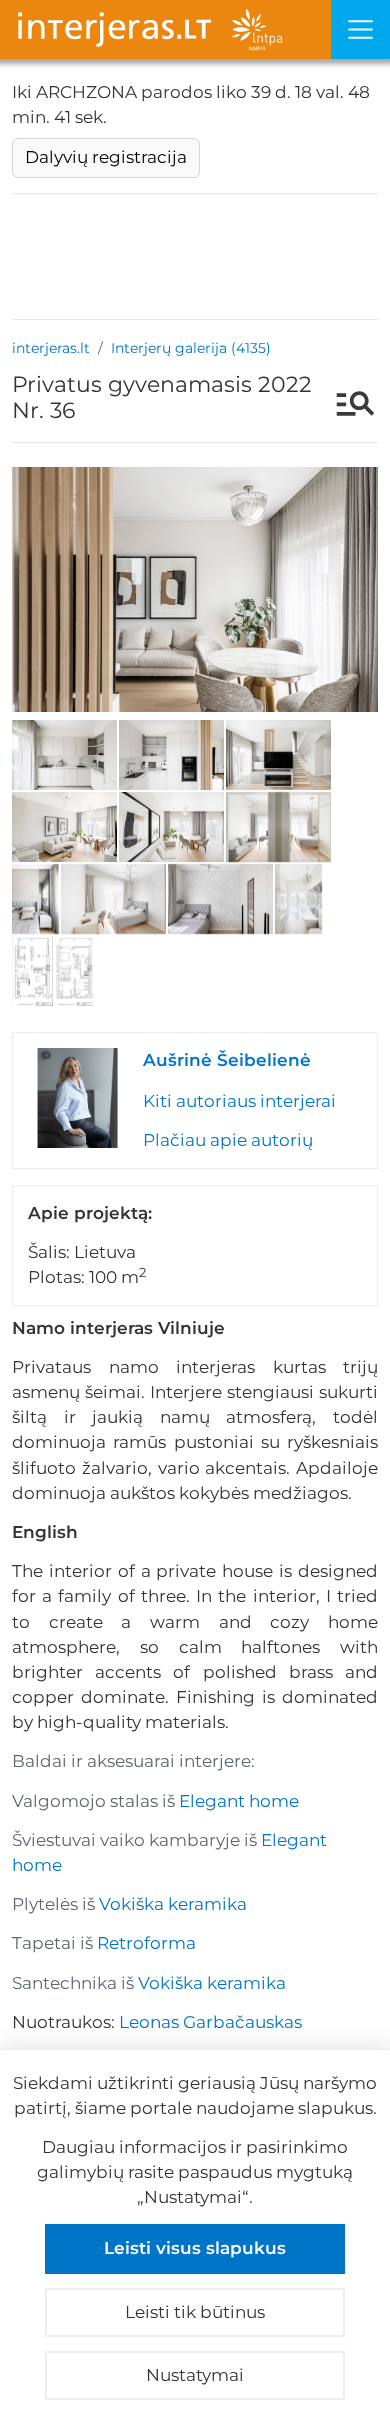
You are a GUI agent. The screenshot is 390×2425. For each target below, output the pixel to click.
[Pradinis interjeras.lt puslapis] (165, 29)
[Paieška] (345, 406)
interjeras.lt (51, 348)
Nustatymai (195, 2375)
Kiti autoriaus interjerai (239, 1101)
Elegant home (239, 1801)
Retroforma (146, 1943)
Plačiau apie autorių (228, 1140)
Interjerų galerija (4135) (191, 348)
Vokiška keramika (173, 1904)
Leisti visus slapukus (195, 2248)
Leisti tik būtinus (195, 2312)
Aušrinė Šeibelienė (227, 1060)
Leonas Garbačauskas (210, 2022)
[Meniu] (360, 29)
